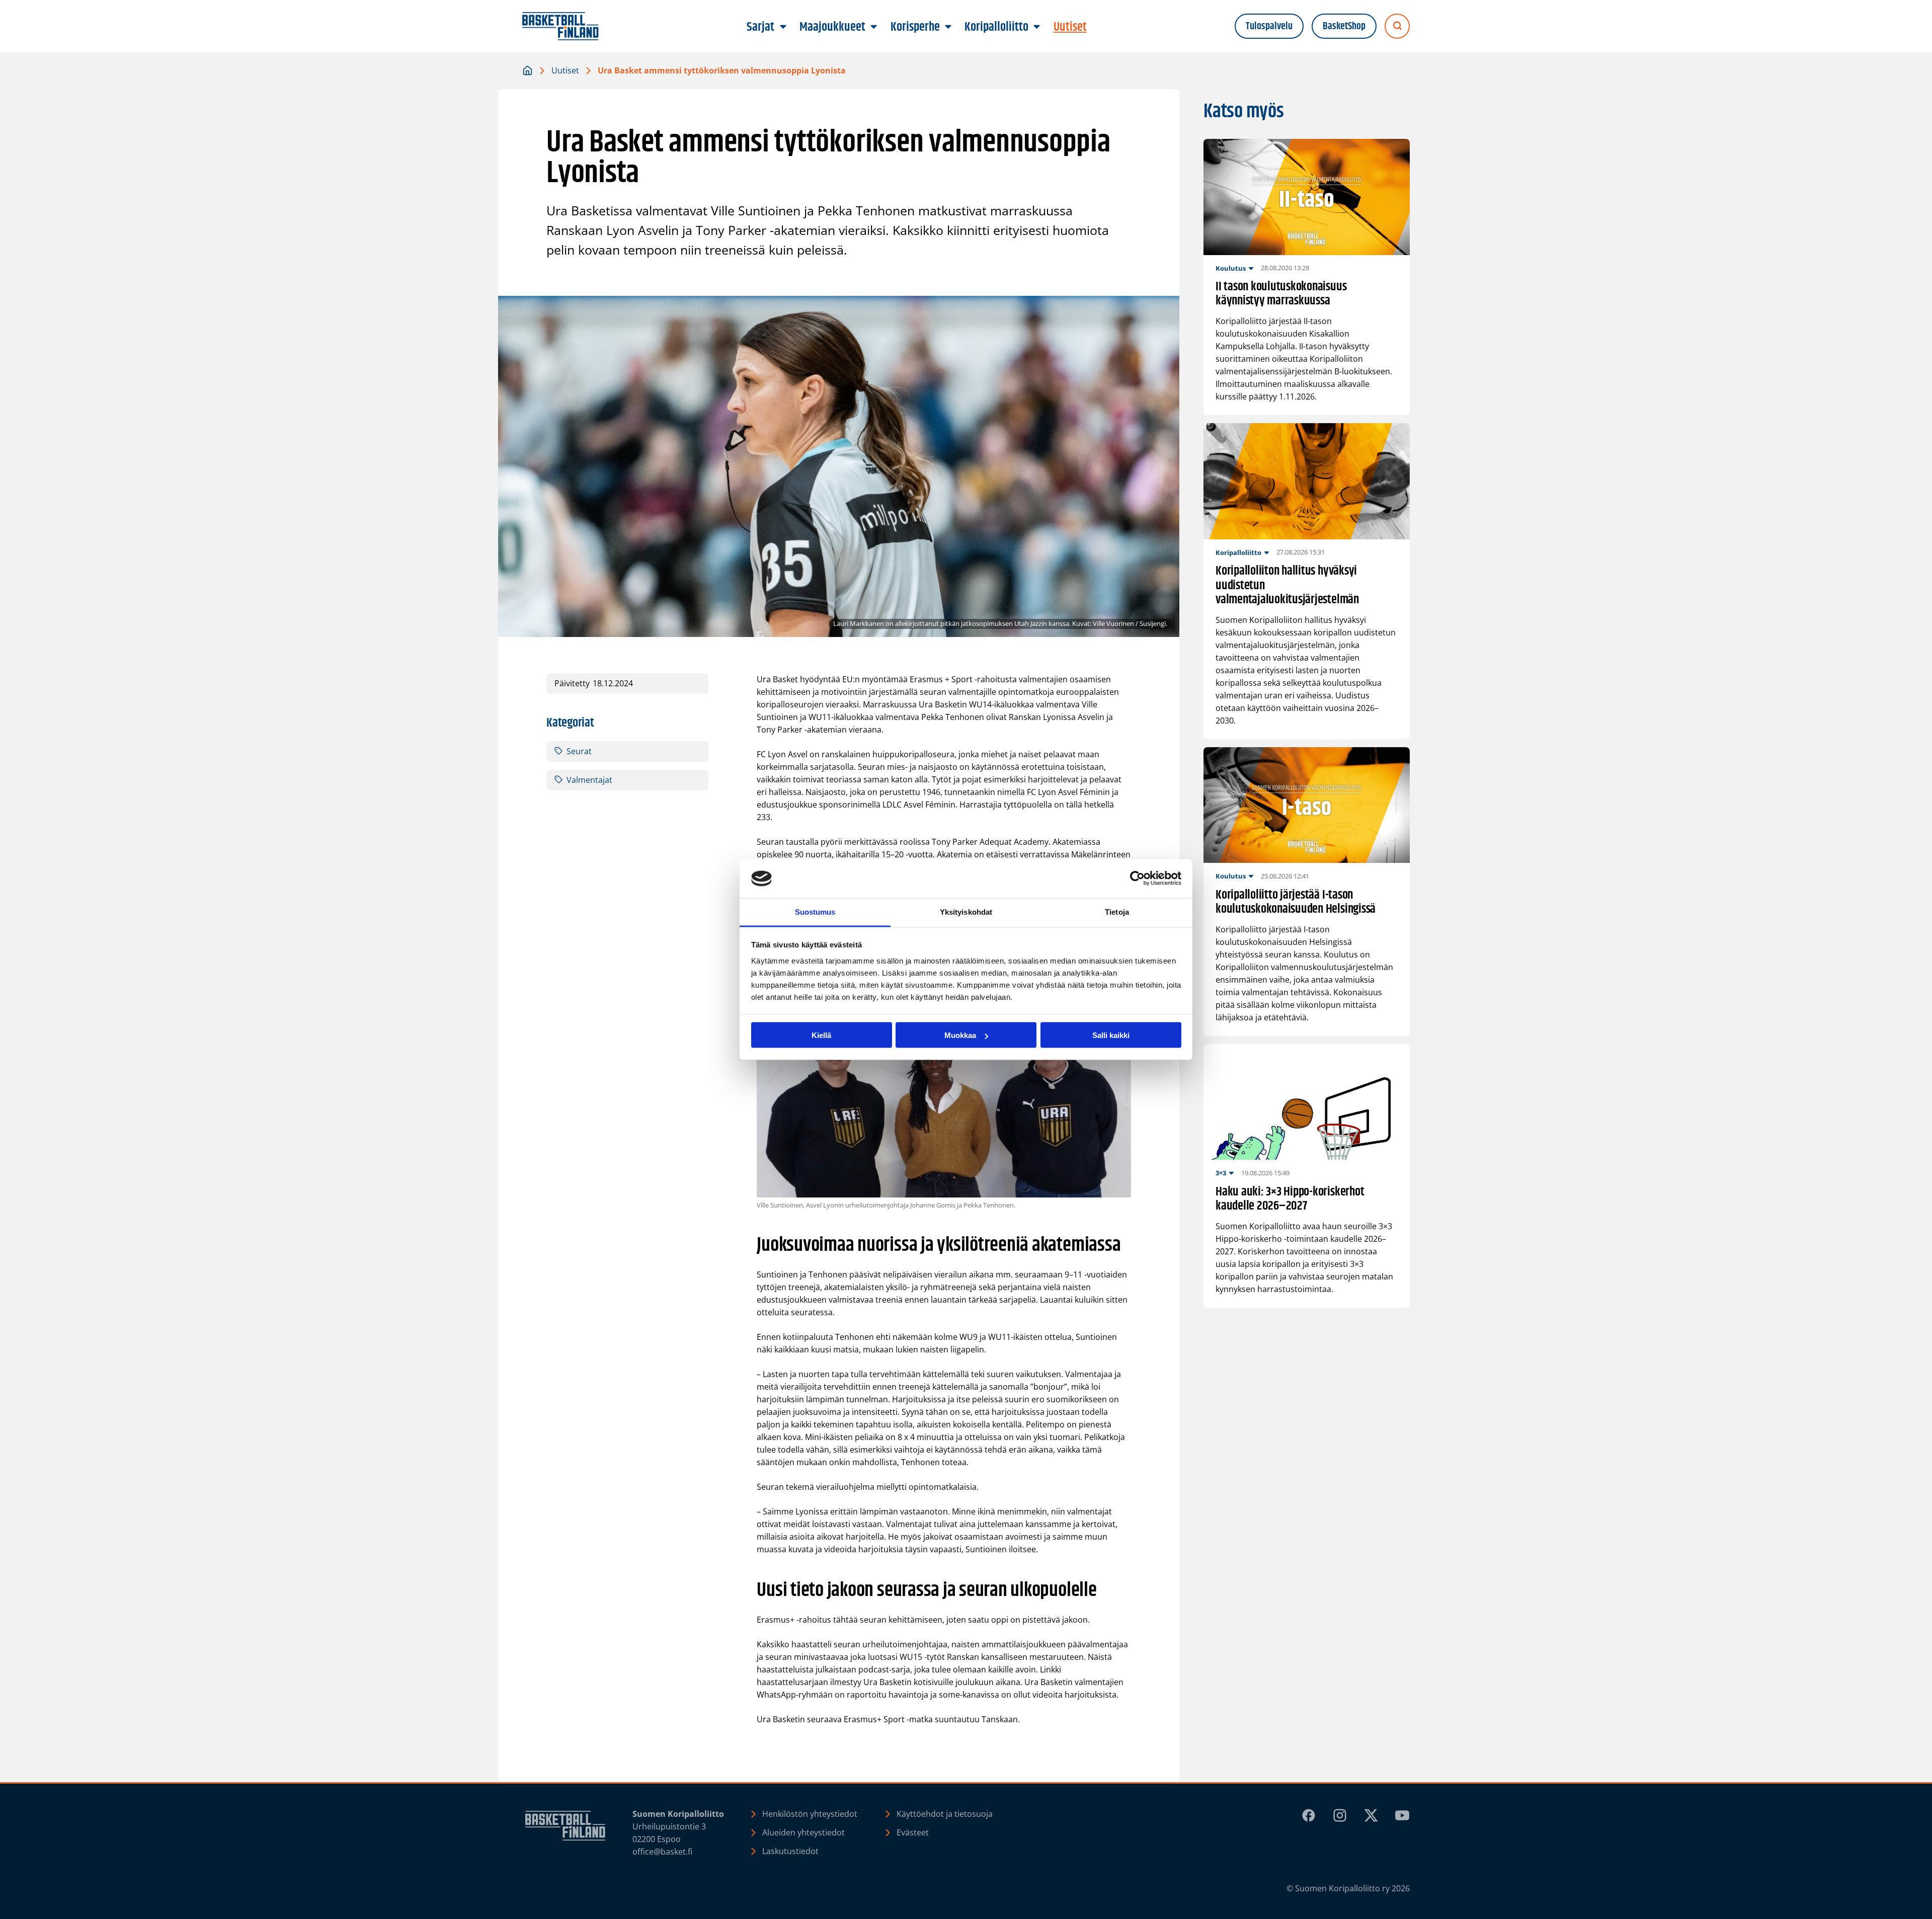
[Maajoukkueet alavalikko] (874, 27)
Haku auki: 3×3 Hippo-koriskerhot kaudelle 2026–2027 (1290, 1200)
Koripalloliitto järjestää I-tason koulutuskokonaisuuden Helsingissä (1297, 903)
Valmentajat (589, 780)
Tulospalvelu (1269, 26)
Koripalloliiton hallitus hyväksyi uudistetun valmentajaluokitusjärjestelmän (1287, 586)
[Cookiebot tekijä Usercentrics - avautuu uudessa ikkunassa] (1137, 878)
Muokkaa (960, 1035)
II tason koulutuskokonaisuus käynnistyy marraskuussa (1281, 294)
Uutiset (565, 70)
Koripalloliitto (1238, 552)
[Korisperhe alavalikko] (948, 27)
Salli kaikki (1111, 1035)
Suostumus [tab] (815, 911)
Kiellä (821, 1035)
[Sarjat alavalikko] (783, 27)
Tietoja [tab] (1117, 911)
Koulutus (1231, 268)
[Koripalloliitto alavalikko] (1037, 27)
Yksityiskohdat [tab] (966, 911)
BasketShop (1344, 26)
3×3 (1221, 1173)
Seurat (579, 751)
